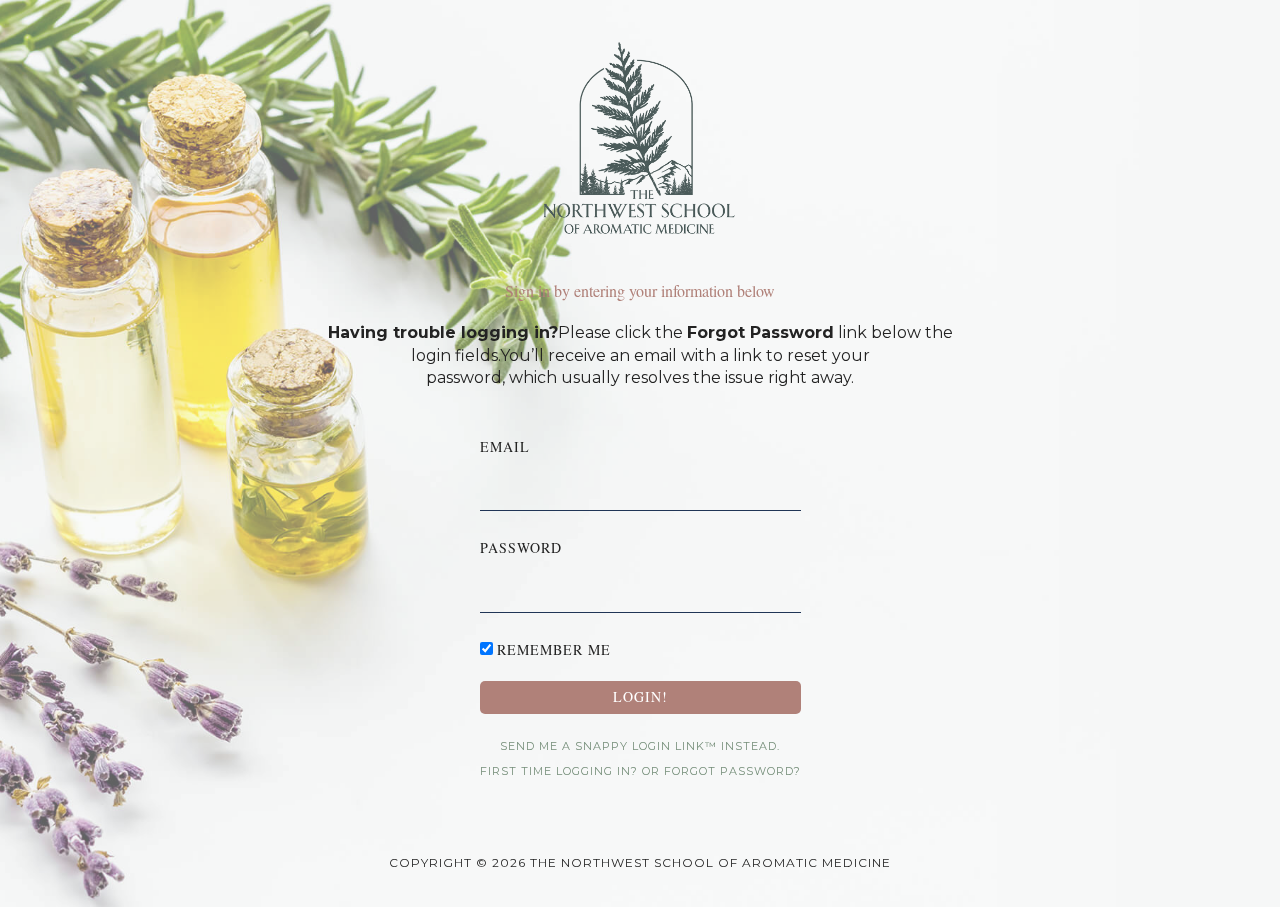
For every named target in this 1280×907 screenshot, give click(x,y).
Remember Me (554, 649)
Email (505, 446)
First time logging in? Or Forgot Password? (640, 771)
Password (521, 547)
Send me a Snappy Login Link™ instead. (640, 746)
